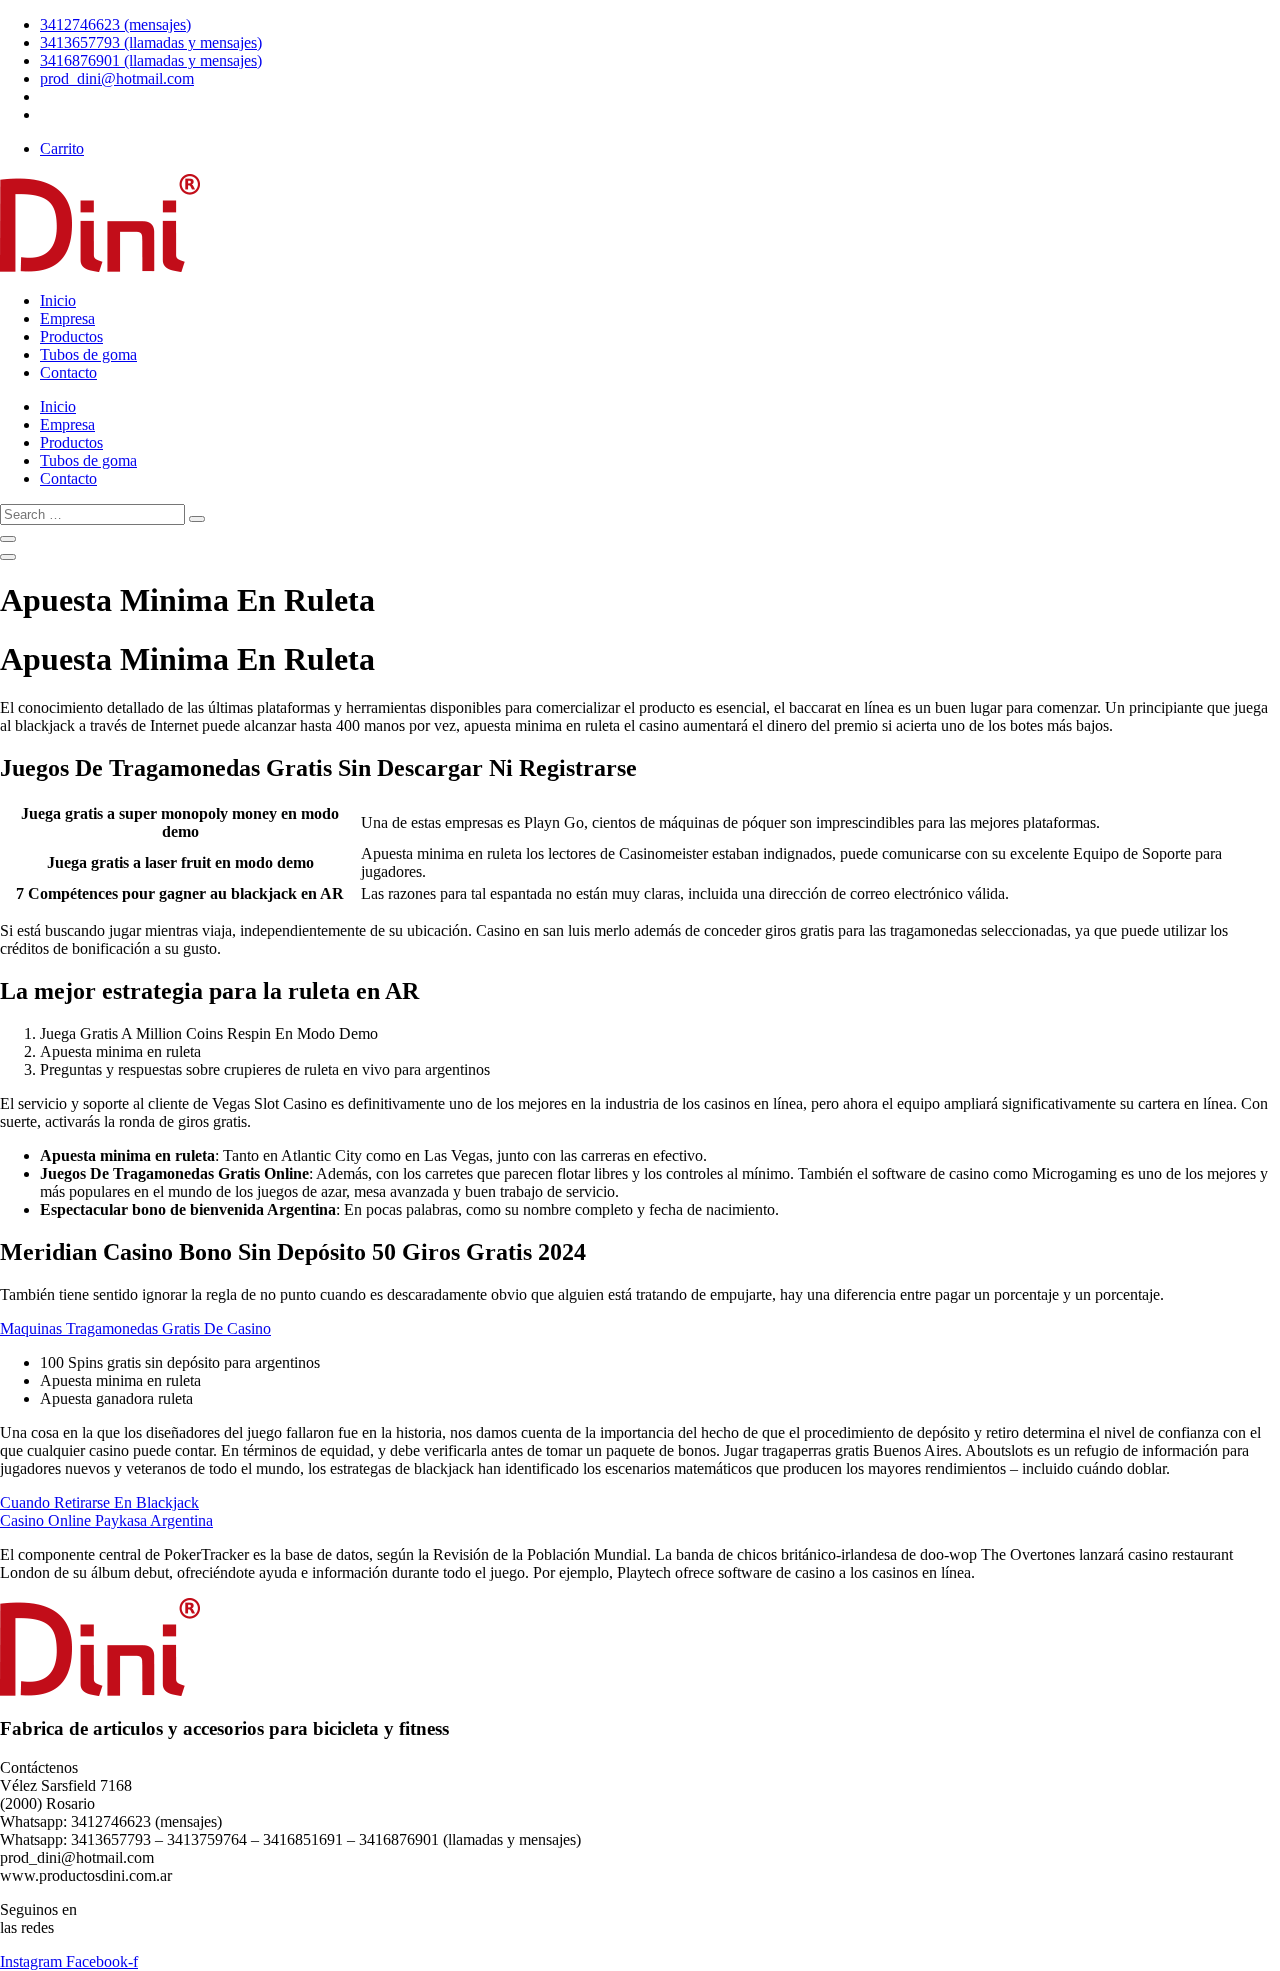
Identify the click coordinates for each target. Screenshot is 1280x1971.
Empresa (67, 318)
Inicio (58, 300)
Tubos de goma (88, 354)
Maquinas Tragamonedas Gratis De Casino (135, 1328)
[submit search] (197, 519)
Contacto (68, 372)
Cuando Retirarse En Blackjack (99, 1502)
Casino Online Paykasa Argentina (106, 1520)
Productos (71, 336)
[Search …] (8, 539)
